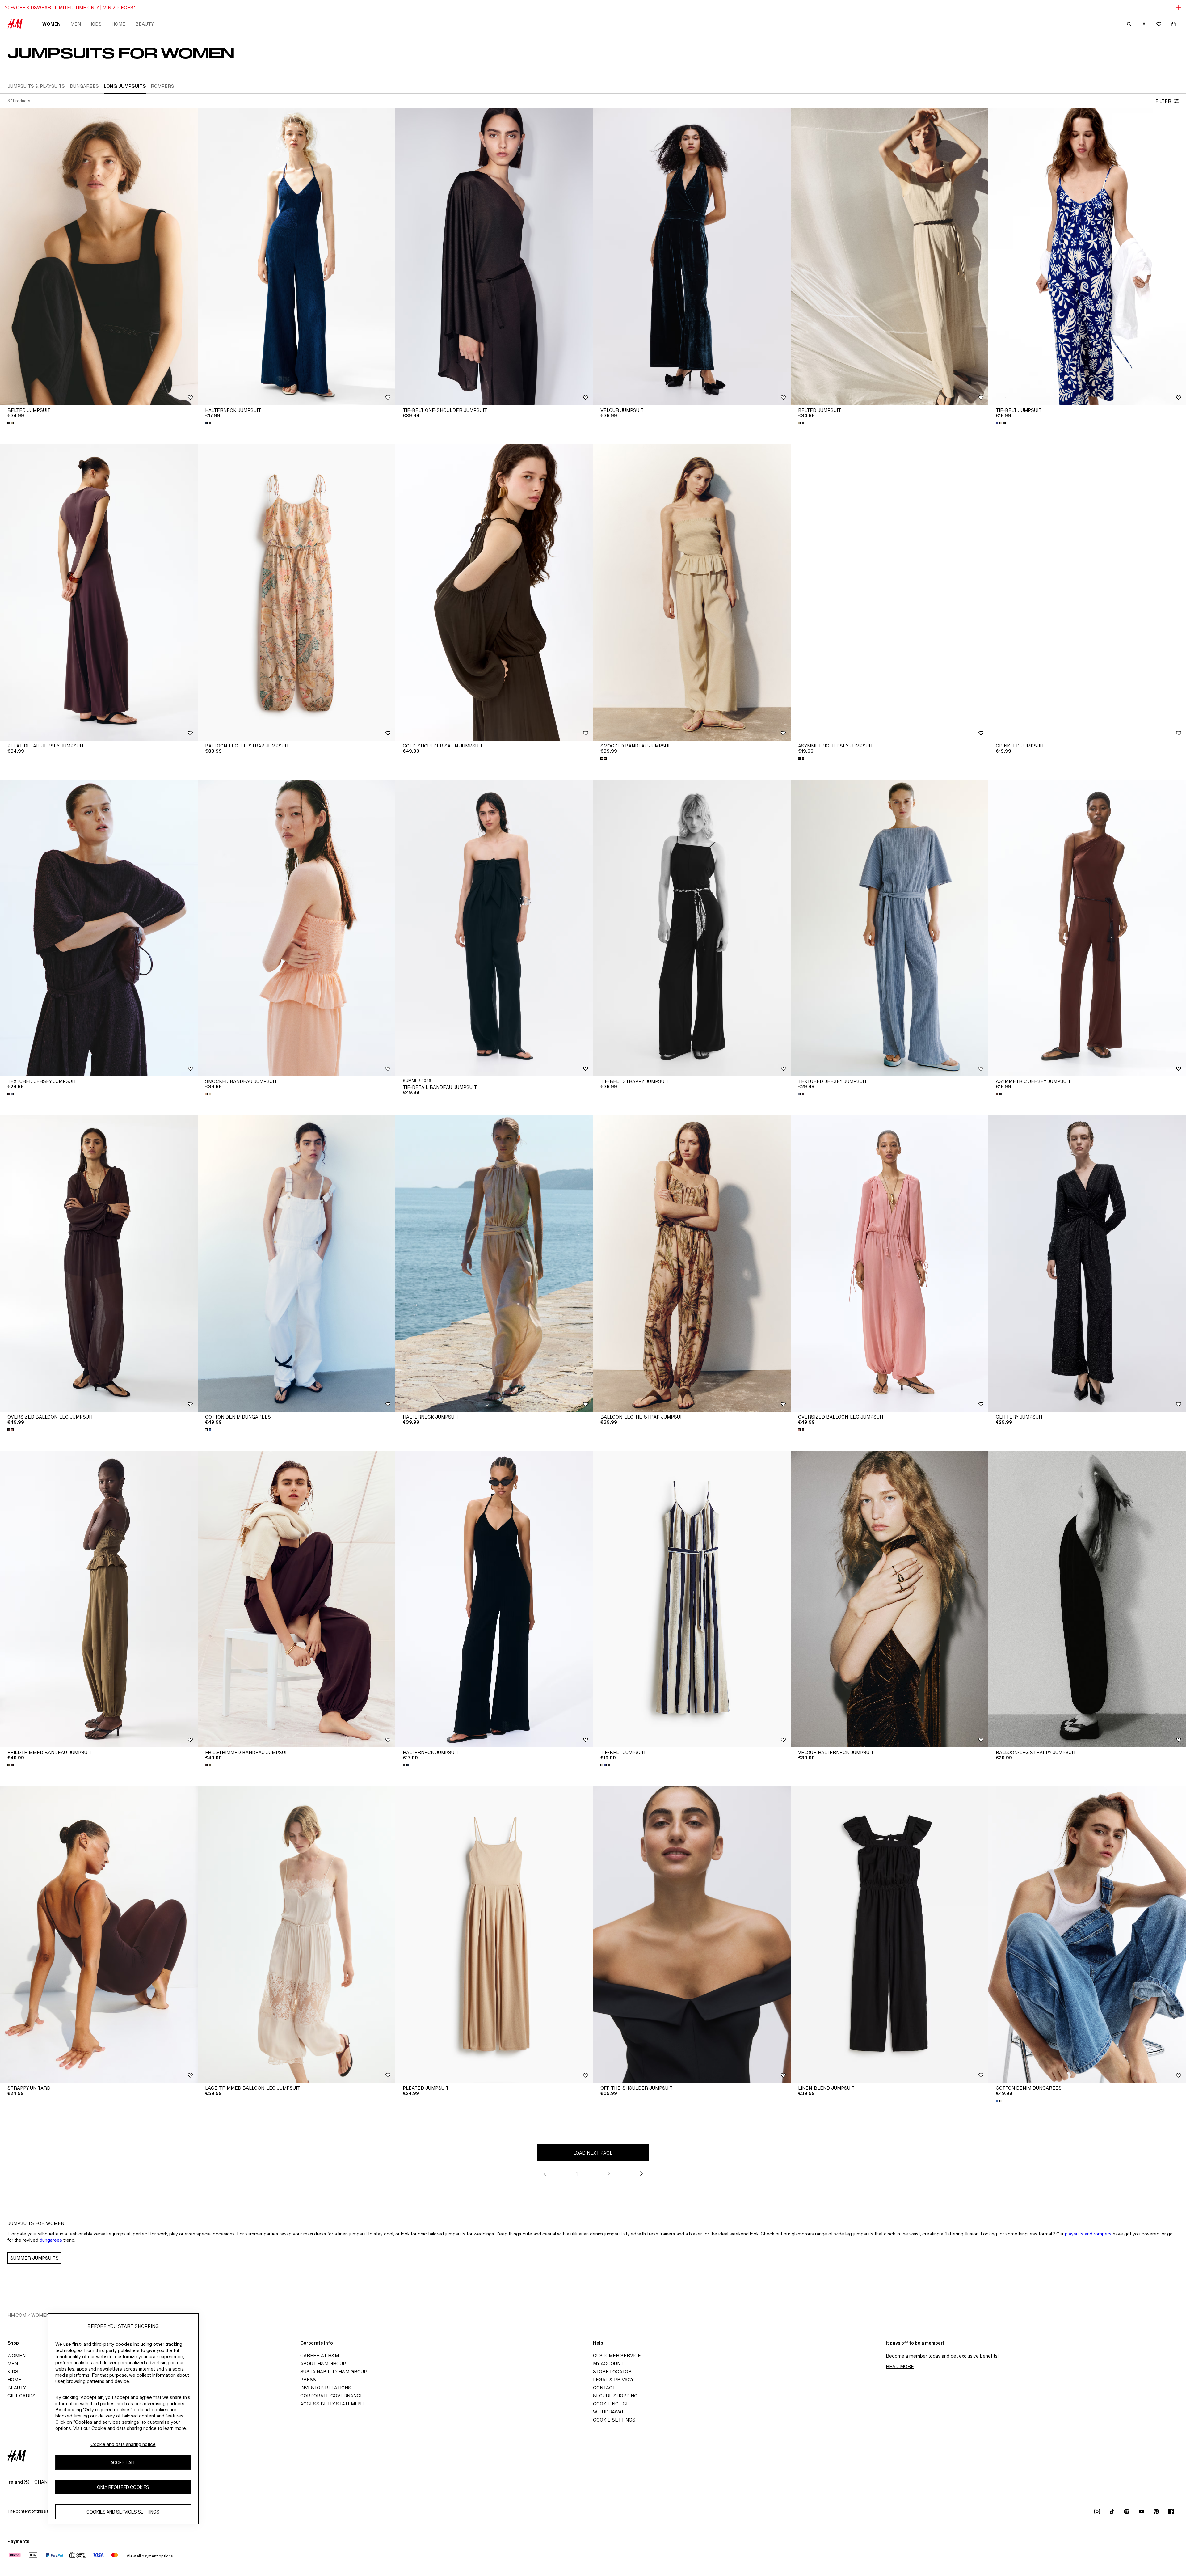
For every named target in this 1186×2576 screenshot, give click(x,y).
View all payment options (150, 2556)
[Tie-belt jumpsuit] (1087, 257)
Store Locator (612, 2372)
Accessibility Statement (332, 2404)
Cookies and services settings (123, 2512)
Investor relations (326, 2388)
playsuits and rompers (1088, 2234)
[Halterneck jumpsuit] (296, 257)
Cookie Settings (614, 2420)
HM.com (17, 2315)
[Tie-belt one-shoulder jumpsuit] (494, 257)
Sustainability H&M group (334, 2372)
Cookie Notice (611, 2404)
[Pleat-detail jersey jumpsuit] (99, 592)
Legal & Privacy (613, 2380)
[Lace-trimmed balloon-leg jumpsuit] (296, 1935)
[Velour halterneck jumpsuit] (889, 1599)
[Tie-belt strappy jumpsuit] (692, 928)
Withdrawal (609, 2412)
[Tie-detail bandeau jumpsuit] (494, 928)
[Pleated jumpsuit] (494, 1935)
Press (308, 2380)
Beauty (145, 24)
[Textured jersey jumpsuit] (99, 928)
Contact (604, 2388)
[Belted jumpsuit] (99, 257)
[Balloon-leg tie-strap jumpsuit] (296, 592)
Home (118, 24)
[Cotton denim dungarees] (296, 1263)
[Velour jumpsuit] (692, 257)
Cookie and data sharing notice (123, 2444)
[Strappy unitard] (99, 1935)
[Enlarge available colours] (11, 423)
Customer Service (617, 2356)
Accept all (123, 2462)
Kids (96, 24)
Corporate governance (332, 2396)
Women (51, 24)
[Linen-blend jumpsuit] (889, 1935)
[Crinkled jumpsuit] (1087, 592)
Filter (1163, 101)
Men (76, 24)
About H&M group (323, 2364)
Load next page (593, 2153)
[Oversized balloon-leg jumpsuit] (99, 1263)
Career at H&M (320, 2356)
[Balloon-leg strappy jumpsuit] (1087, 1599)
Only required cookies (123, 2487)
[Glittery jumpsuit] (1087, 1263)
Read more (900, 2366)
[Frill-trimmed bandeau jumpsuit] (99, 1599)
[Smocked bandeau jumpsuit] (692, 592)
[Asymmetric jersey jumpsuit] (889, 592)
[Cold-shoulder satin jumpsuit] (494, 592)
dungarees (51, 2240)
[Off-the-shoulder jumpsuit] (692, 1935)
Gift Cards (21, 2396)
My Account (608, 2364)
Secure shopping (615, 2396)
